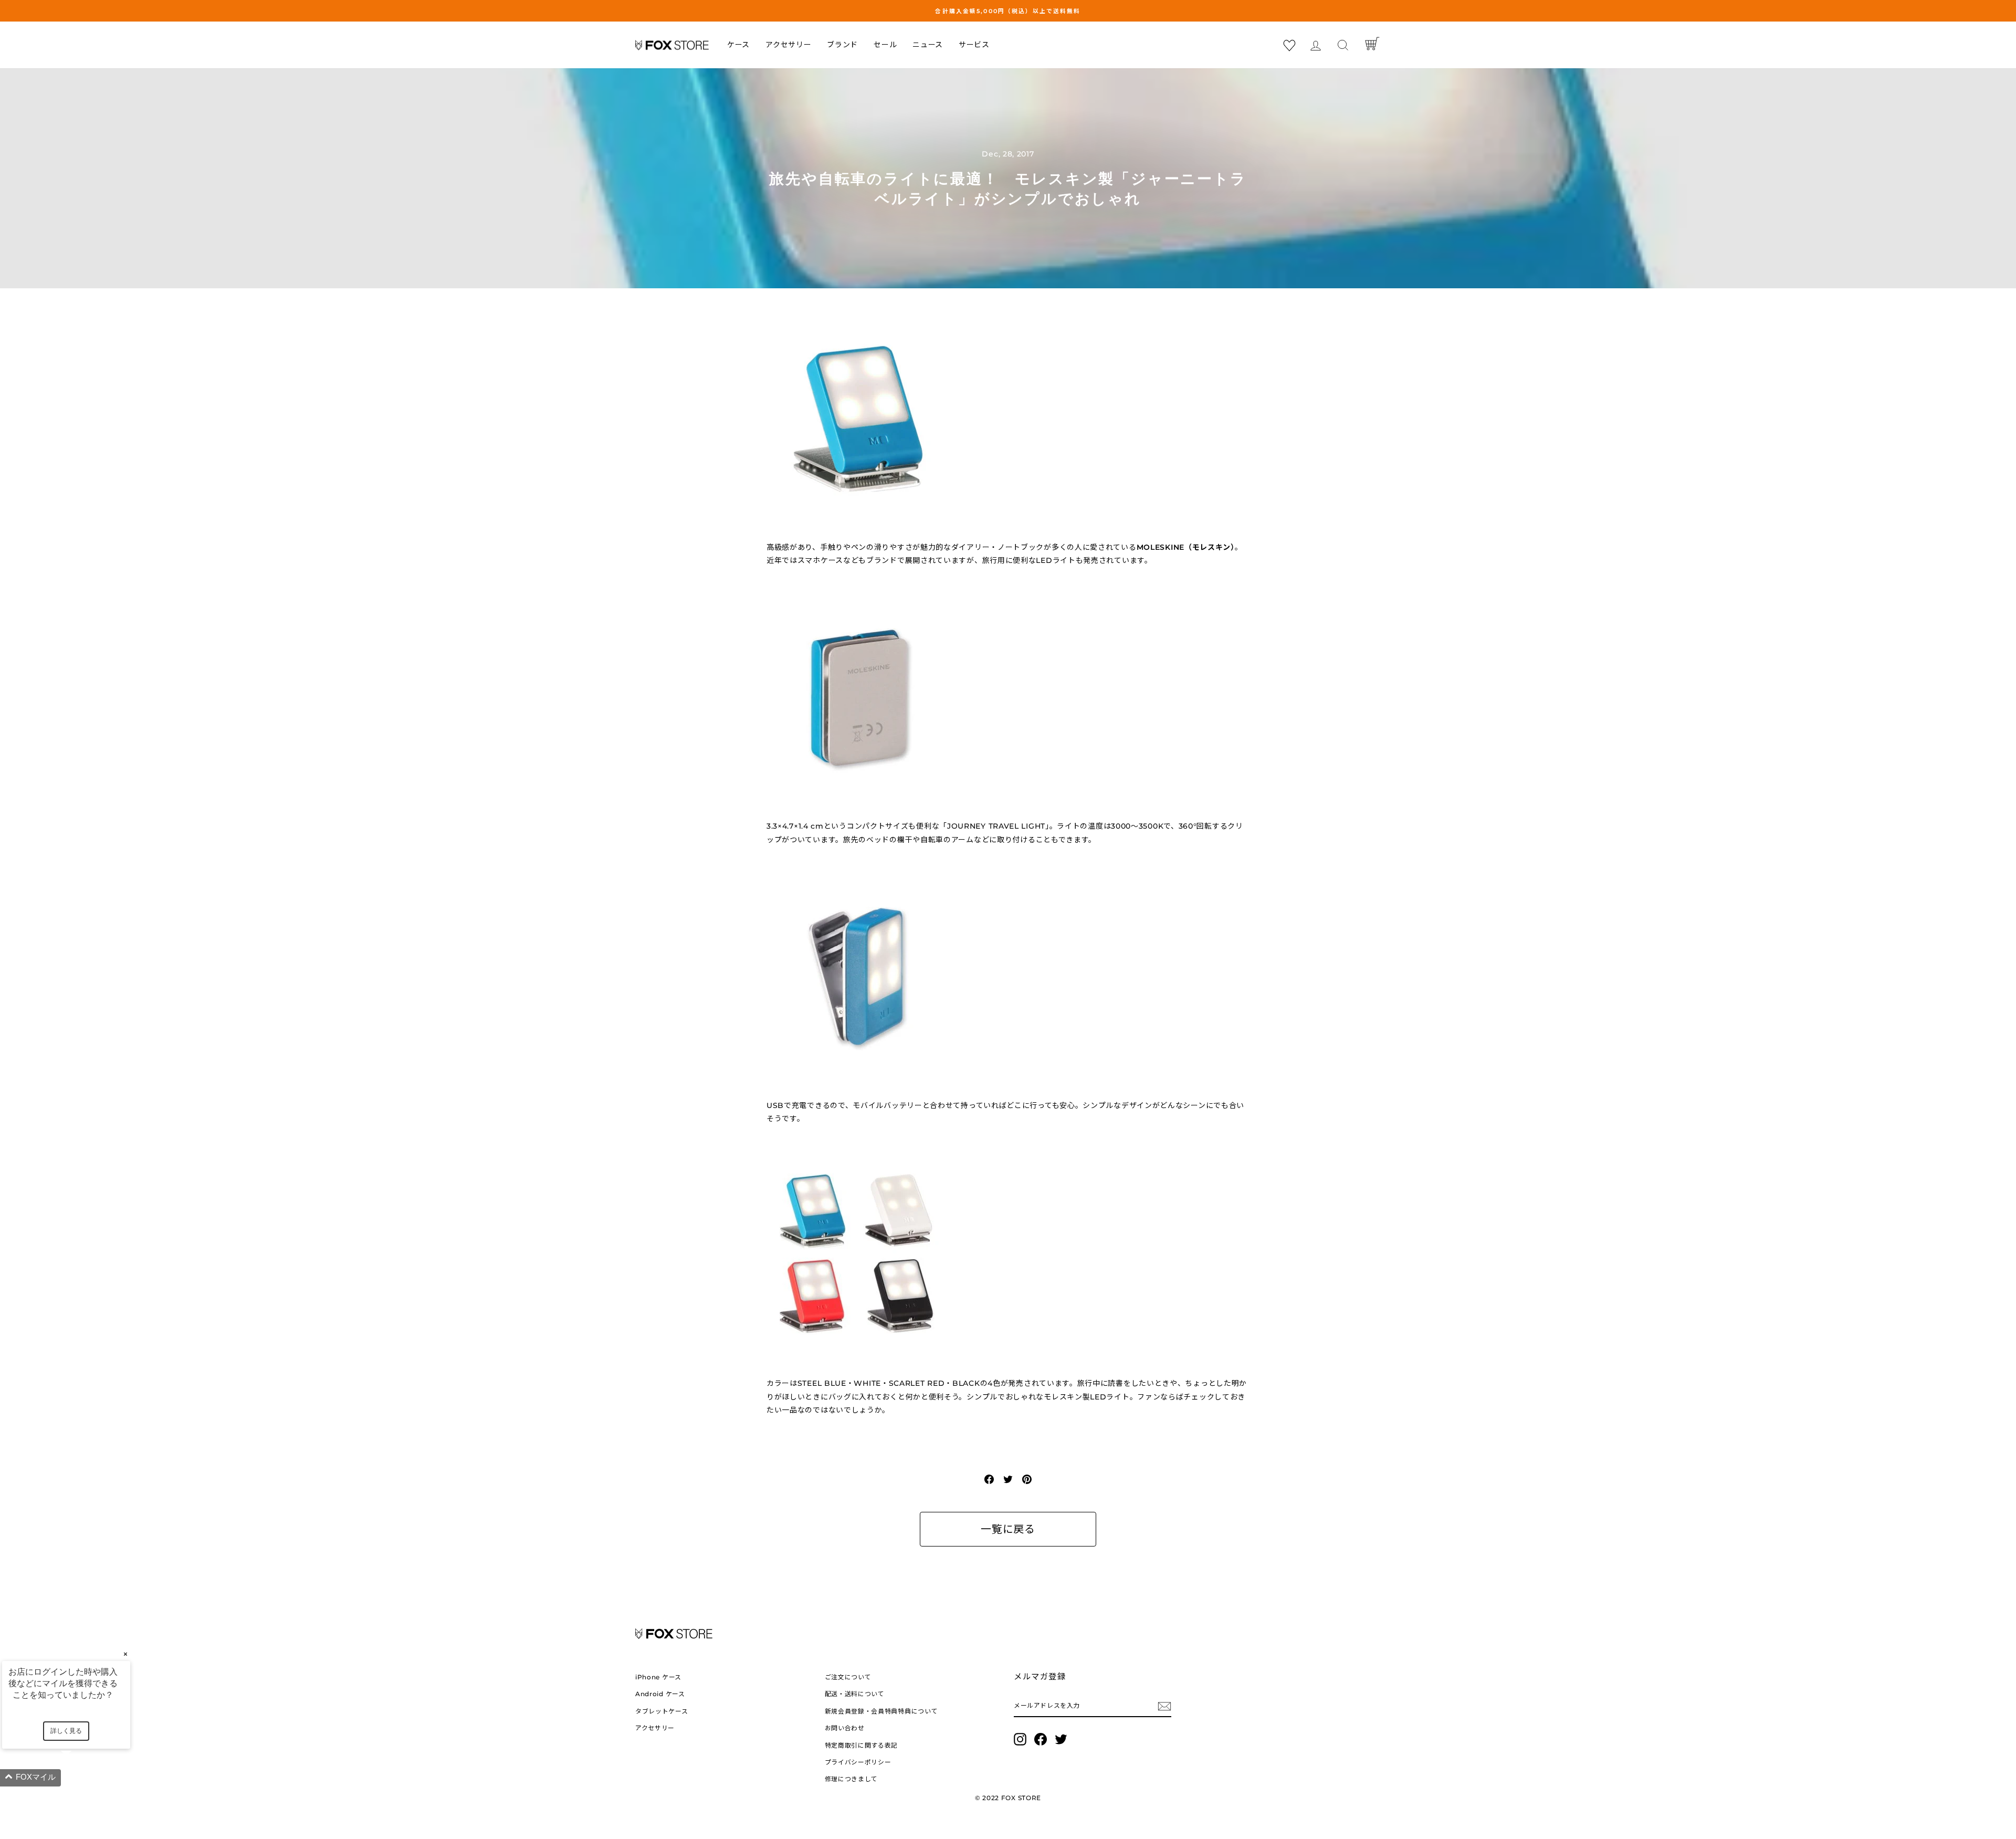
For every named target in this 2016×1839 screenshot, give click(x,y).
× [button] (125, 1654)
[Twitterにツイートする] (1008, 1479)
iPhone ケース (658, 1677)
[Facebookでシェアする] (989, 1479)
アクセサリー (788, 45)
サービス (974, 45)
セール (885, 45)
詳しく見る (66, 1731)
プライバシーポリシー (858, 1762)
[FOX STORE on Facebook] (1041, 1739)
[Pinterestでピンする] (1027, 1479)
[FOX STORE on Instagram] (1020, 1739)
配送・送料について (855, 1694)
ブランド (842, 45)
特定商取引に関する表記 (862, 1745)
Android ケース (660, 1694)
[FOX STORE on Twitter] (1061, 1739)
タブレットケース (662, 1711)
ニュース (928, 45)
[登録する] (1164, 1706)
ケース (738, 45)
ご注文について (848, 1677)
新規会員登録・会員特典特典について (881, 1711)
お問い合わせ (845, 1728)
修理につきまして (852, 1779)
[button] (79, 1778)
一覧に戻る (1008, 1529)
